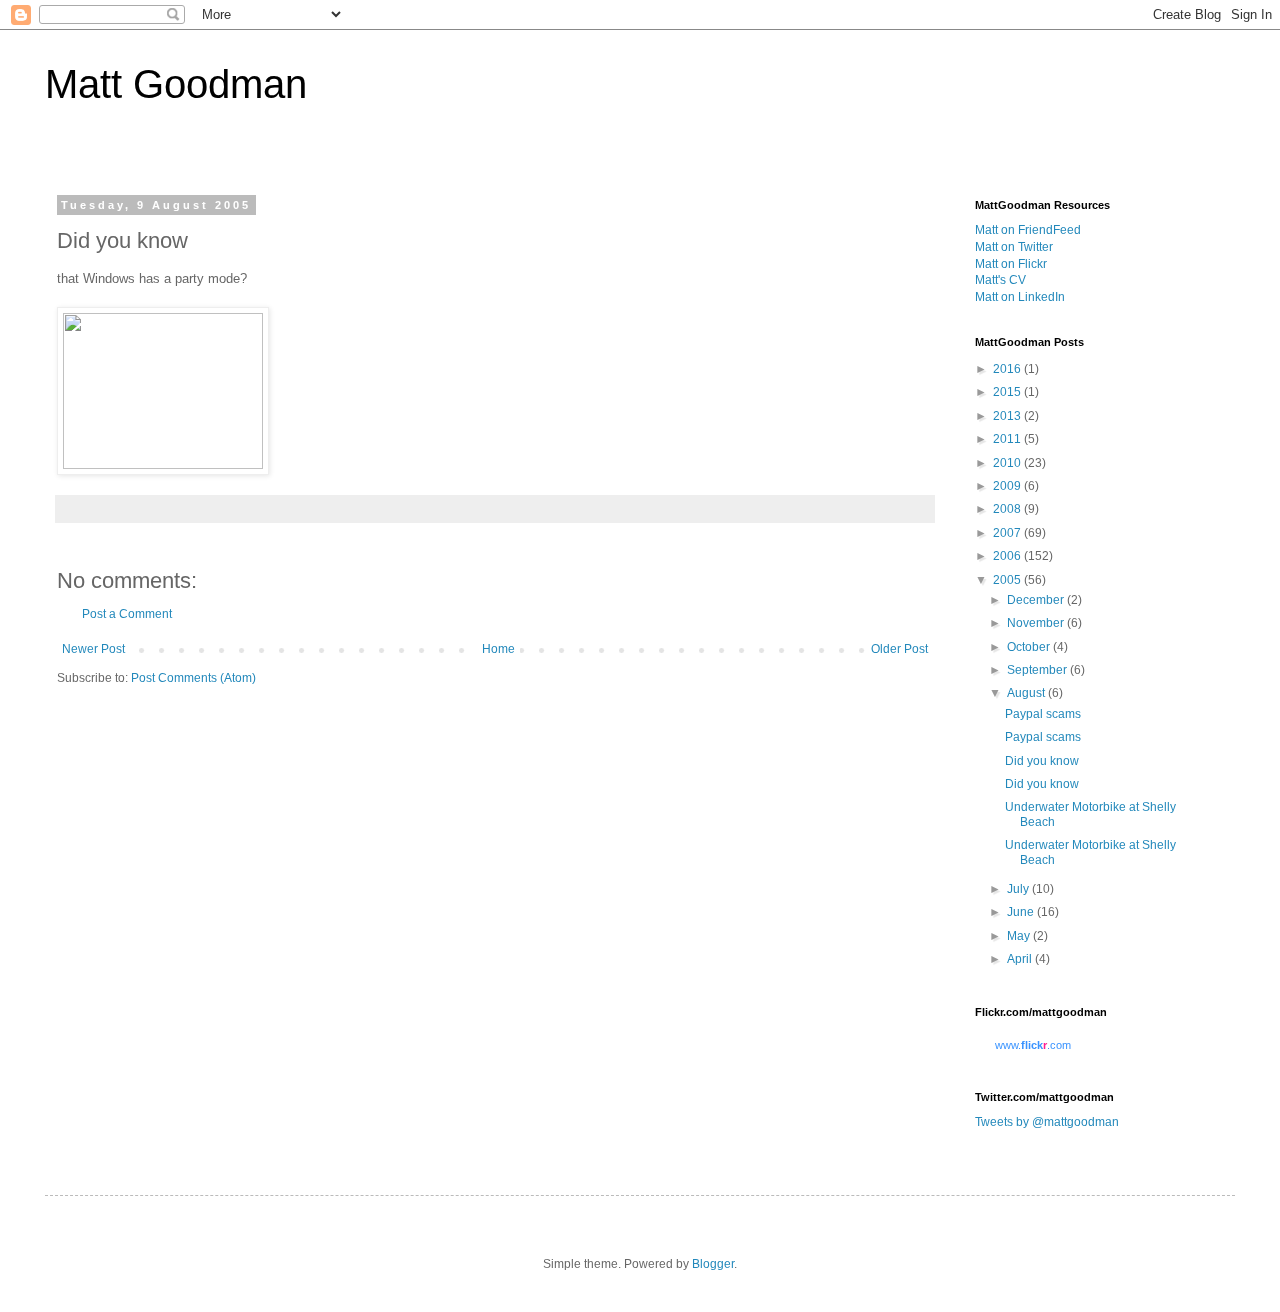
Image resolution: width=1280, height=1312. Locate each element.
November (1037, 623)
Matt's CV (1000, 280)
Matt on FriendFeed (1028, 230)
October (1030, 647)
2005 (1008, 580)
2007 (1008, 533)
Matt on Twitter (1014, 247)
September (1038, 670)
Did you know (1042, 761)
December (1037, 600)
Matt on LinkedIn (1020, 297)
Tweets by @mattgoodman (1047, 1122)
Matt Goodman (176, 84)
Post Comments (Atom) (193, 678)
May (1020, 936)
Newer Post (93, 649)
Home (498, 649)
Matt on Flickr (1011, 264)
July (1019, 889)
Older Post (899, 649)
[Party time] (163, 464)
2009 (1008, 486)
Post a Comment (127, 614)
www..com (1033, 1045)
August (1027, 693)
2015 (1008, 392)
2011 (1008, 439)
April (1021, 959)
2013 (1008, 416)
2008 (1008, 509)
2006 (1008, 556)
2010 (1008, 463)
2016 (1008, 369)
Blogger (713, 1264)
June (1022, 912)
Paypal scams (1043, 714)
